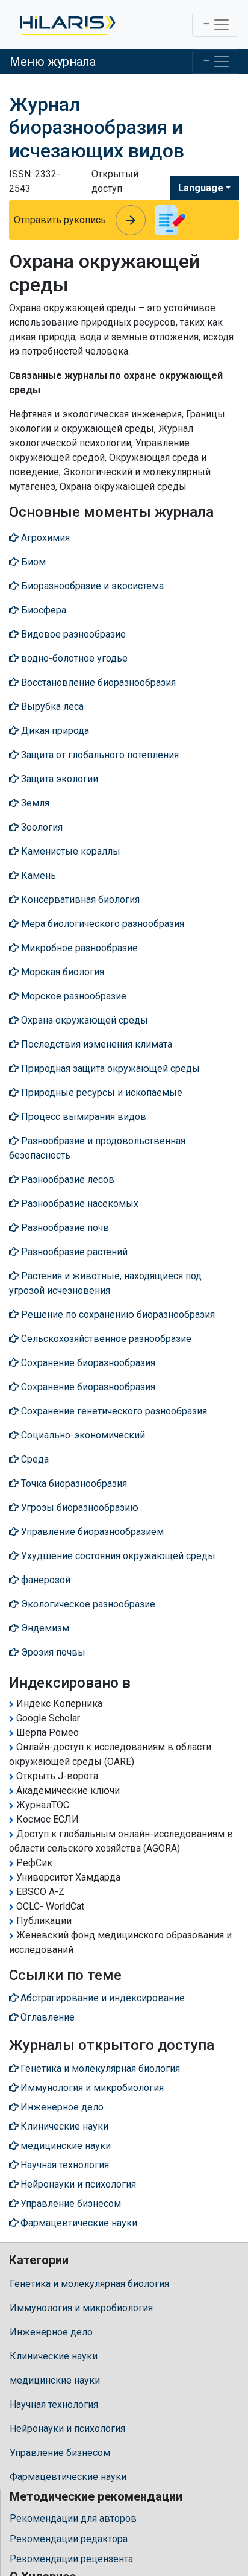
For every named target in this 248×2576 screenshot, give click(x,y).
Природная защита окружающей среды (109, 1068)
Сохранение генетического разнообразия (113, 1411)
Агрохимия (44, 538)
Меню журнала (53, 62)
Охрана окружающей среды (83, 1020)
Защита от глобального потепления (99, 755)
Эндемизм (44, 1628)
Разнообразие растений (73, 1252)
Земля (34, 803)
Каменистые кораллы (70, 851)
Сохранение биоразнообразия (87, 1363)
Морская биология (61, 972)
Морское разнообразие (73, 996)
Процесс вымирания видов (82, 1117)
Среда (34, 1459)
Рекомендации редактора (69, 2539)
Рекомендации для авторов (73, 2518)
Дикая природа (54, 731)
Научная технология (54, 2404)
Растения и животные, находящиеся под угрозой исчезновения (105, 1283)
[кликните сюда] (67, 25)
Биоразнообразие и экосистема (91, 586)
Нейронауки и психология (67, 2429)
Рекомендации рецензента (71, 2559)
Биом (32, 562)
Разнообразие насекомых (79, 1204)
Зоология (41, 827)
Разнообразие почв (64, 1228)
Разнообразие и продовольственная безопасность (97, 1148)
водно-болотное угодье (73, 658)
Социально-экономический (82, 1435)
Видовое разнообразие (72, 634)
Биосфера (42, 610)
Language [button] (201, 188)
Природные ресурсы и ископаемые (101, 1093)
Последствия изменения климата (95, 1044)
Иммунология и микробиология (81, 2308)
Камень (37, 875)
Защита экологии (58, 779)
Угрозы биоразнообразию (79, 1508)
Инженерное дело (51, 2332)
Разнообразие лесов (67, 1179)
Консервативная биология (79, 900)
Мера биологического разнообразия (101, 924)
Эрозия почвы (52, 1652)
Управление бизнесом (60, 2453)
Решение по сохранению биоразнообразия (117, 1315)
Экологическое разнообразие (87, 1604)
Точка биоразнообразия (73, 1483)
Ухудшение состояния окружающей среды (117, 1556)
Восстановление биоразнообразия (97, 682)
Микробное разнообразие (78, 948)
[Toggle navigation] (215, 25)
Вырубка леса (51, 707)
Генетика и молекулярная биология (89, 2284)
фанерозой (45, 1580)
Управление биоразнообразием (91, 1532)
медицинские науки (55, 2380)
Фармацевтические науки (68, 2477)
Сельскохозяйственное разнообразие (105, 1339)
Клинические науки (54, 2356)
